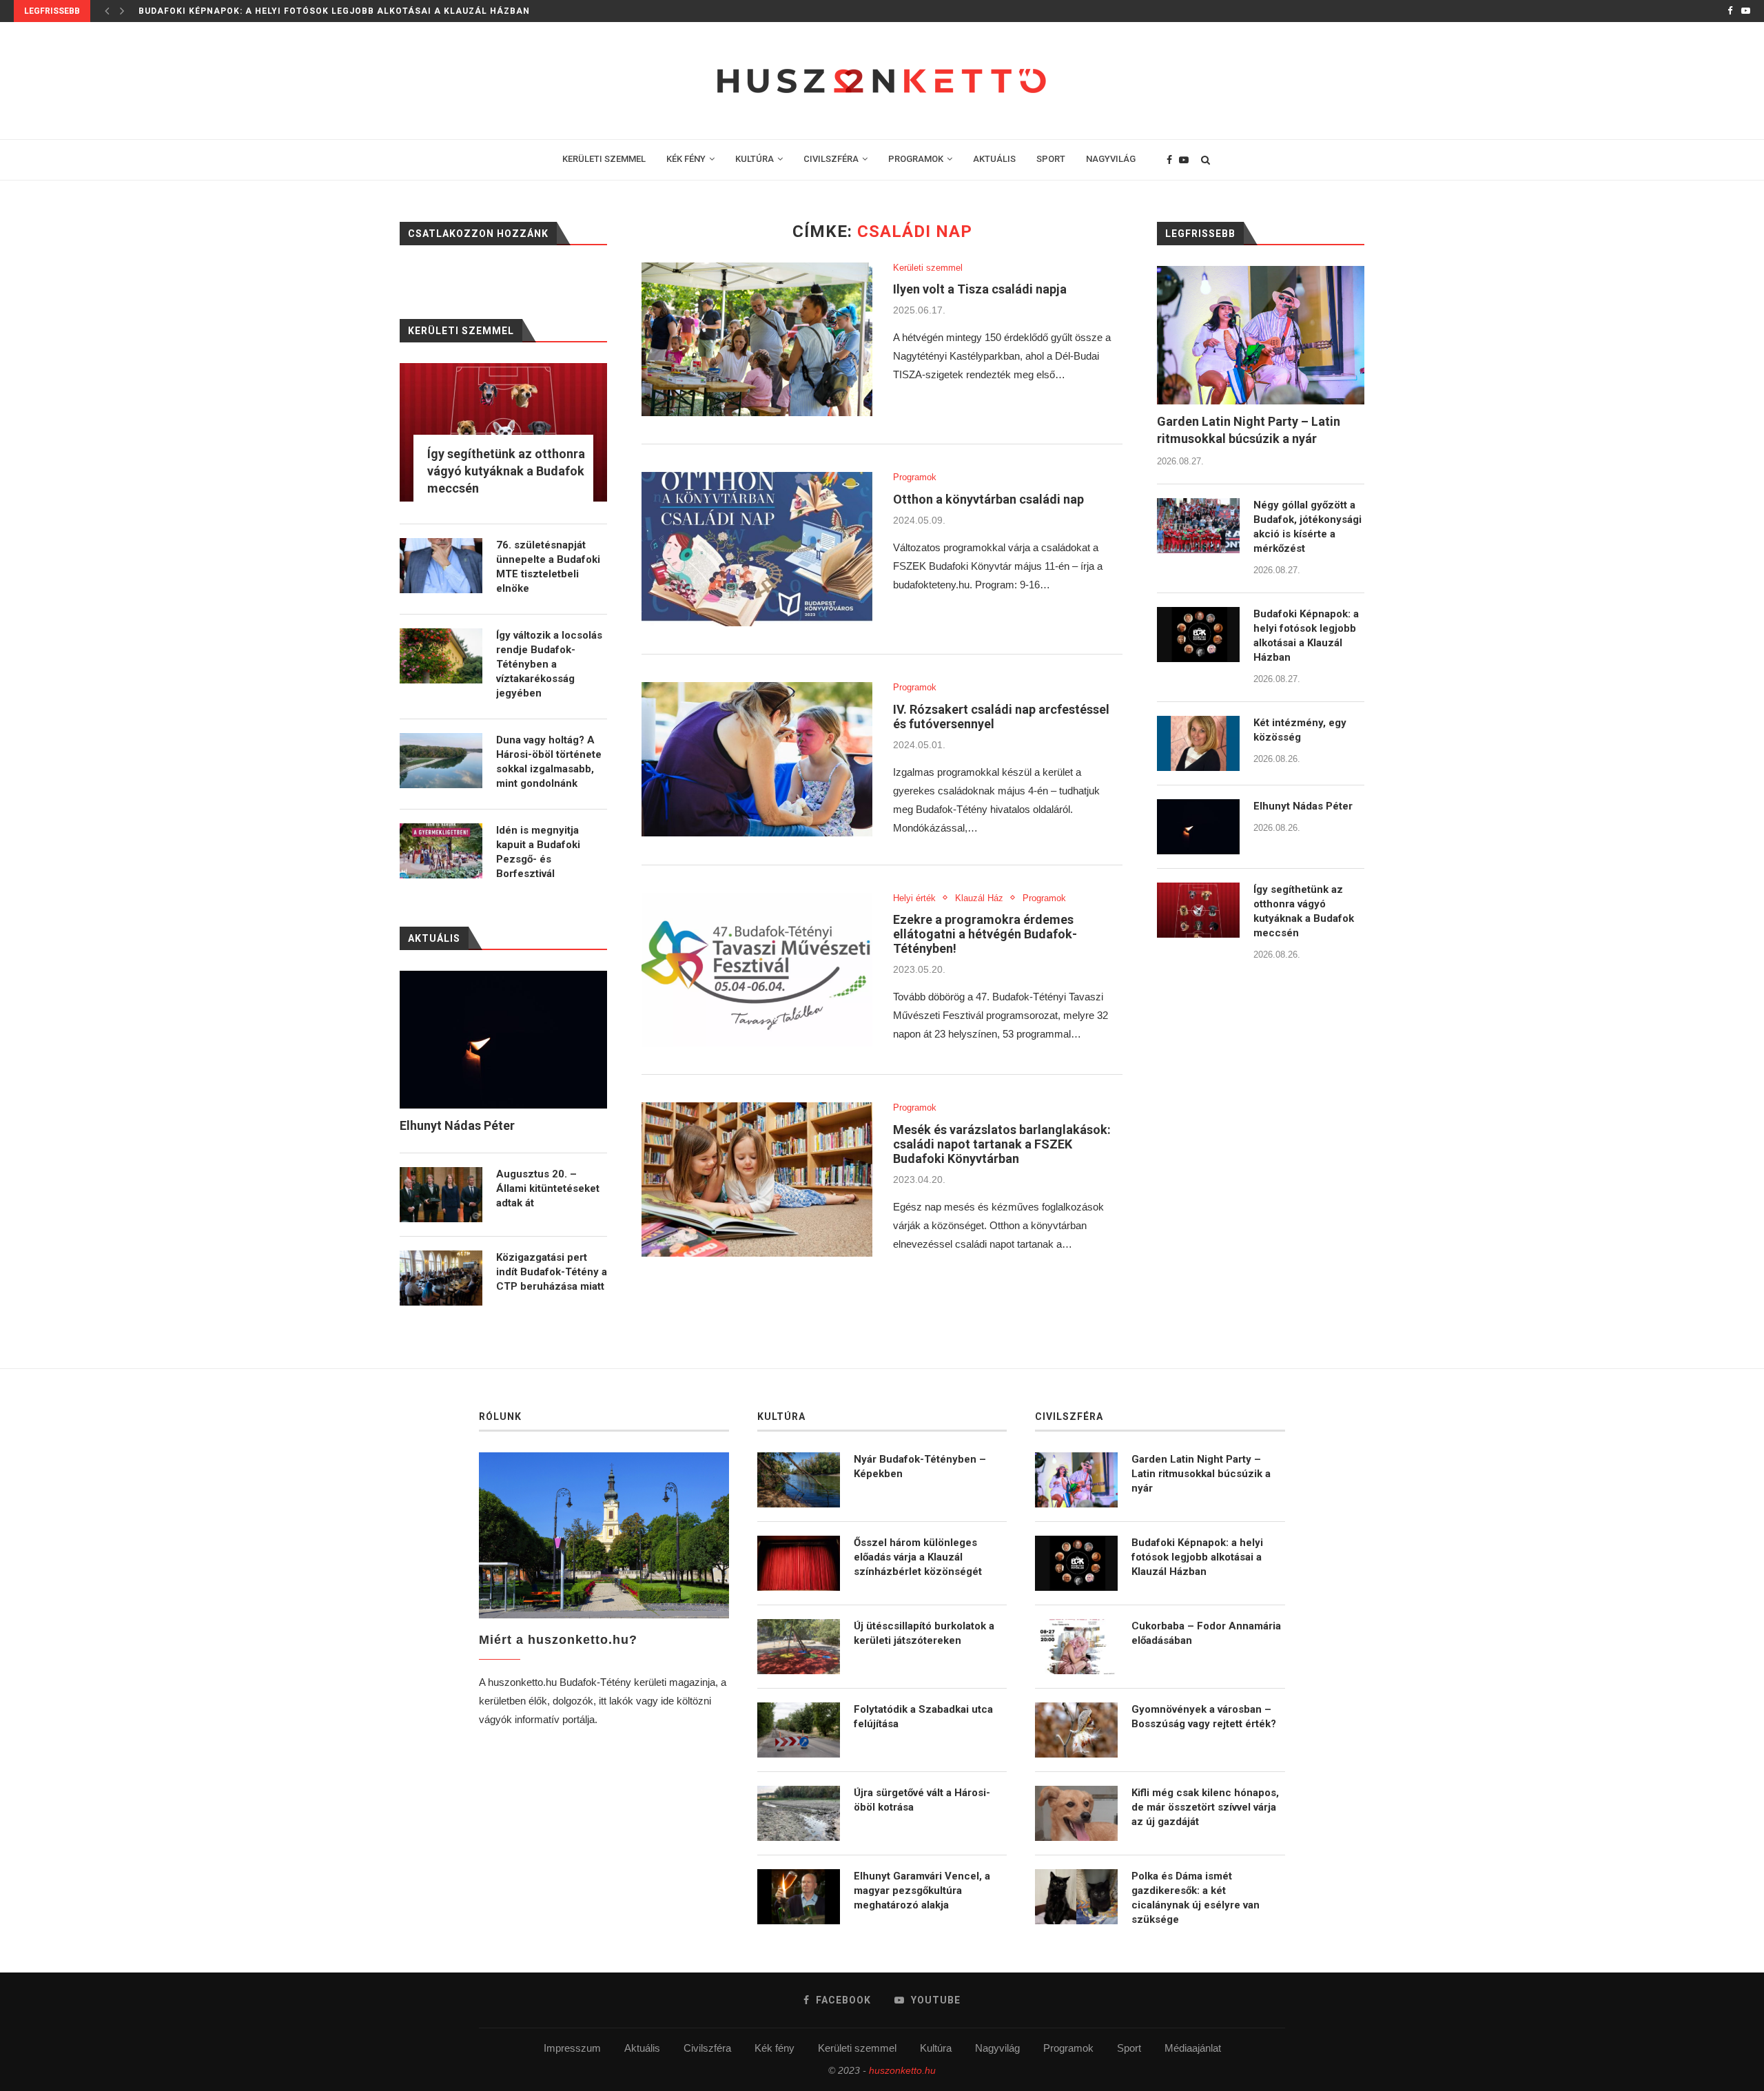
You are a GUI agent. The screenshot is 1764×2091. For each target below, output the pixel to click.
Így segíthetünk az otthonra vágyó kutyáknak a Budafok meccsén (1304, 911)
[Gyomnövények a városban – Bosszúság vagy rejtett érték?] (1076, 1730)
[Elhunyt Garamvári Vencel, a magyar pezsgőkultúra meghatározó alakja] (799, 1897)
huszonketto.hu (902, 2070)
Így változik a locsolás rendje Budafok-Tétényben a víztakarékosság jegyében (549, 664)
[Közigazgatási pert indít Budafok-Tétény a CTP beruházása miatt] (441, 1278)
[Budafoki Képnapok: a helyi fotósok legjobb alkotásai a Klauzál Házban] (1198, 635)
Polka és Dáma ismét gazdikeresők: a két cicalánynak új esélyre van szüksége (1196, 1898)
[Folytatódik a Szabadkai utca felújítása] (799, 1730)
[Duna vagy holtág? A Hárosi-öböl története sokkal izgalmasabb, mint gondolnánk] (441, 761)
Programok (915, 477)
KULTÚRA (755, 159)
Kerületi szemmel (928, 268)
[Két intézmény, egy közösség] (1198, 743)
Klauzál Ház (979, 898)
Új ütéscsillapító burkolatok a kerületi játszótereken (924, 1633)
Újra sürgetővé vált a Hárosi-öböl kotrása (922, 1800)
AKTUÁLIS (994, 159)
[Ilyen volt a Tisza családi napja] (757, 340)
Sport (1129, 2048)
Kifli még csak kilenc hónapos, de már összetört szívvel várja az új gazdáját (1205, 1807)
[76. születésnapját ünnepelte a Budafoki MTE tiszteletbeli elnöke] (441, 566)
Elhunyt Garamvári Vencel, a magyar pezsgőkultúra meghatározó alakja (922, 1891)
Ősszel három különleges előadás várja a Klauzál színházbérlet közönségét (918, 1557)
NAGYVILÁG (1111, 159)
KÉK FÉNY (686, 159)
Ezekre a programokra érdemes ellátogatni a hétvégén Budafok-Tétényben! (985, 934)
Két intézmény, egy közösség (215, 11)
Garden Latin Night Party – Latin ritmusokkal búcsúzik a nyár (1249, 430)
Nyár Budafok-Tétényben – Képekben (920, 1466)
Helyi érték (914, 898)
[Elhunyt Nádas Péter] (1198, 827)
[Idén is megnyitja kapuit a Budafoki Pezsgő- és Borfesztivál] (441, 851)
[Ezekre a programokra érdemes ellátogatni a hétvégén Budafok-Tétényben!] (757, 970)
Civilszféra (707, 2048)
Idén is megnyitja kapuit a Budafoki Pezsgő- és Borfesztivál (538, 852)
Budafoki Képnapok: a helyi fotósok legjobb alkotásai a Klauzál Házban (1306, 636)
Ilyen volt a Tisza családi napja (980, 289)
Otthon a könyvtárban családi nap (988, 499)
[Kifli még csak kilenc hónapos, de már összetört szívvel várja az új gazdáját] (1076, 1813)
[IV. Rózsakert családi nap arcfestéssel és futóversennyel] (757, 759)
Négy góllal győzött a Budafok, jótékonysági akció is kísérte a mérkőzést (1307, 527)
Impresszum (572, 2048)
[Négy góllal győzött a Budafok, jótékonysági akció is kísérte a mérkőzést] (1198, 526)
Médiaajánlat (1193, 2048)
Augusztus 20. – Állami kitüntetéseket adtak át (548, 1188)
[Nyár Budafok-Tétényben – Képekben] (799, 1480)
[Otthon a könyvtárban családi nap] (757, 549)
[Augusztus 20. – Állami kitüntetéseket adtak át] (441, 1195)
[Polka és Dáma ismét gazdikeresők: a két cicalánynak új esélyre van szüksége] (1076, 1897)
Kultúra (936, 2048)
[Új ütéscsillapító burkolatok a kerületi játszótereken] (799, 1647)
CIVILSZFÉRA (831, 159)
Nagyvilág (997, 2048)
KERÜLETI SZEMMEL (604, 159)
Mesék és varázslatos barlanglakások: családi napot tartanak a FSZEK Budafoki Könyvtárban (1002, 1144)
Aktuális (642, 2048)
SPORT (1051, 159)
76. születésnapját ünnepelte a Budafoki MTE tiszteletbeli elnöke (548, 567)
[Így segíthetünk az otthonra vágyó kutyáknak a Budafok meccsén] (1198, 910)
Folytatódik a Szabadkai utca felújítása (923, 1717)
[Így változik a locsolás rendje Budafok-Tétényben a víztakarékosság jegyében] (441, 656)
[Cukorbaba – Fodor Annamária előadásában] (1076, 1647)
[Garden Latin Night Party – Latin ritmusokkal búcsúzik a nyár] (1261, 335)
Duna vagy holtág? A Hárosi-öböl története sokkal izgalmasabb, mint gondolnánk (549, 762)
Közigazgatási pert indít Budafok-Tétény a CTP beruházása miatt (552, 1272)
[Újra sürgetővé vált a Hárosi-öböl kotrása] (799, 1813)
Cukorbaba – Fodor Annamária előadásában (1206, 1633)
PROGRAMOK (916, 159)
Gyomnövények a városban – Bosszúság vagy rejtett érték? (1204, 1717)
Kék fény (775, 2048)
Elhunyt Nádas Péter (1303, 806)
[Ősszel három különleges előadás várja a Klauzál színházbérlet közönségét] (799, 1563)
